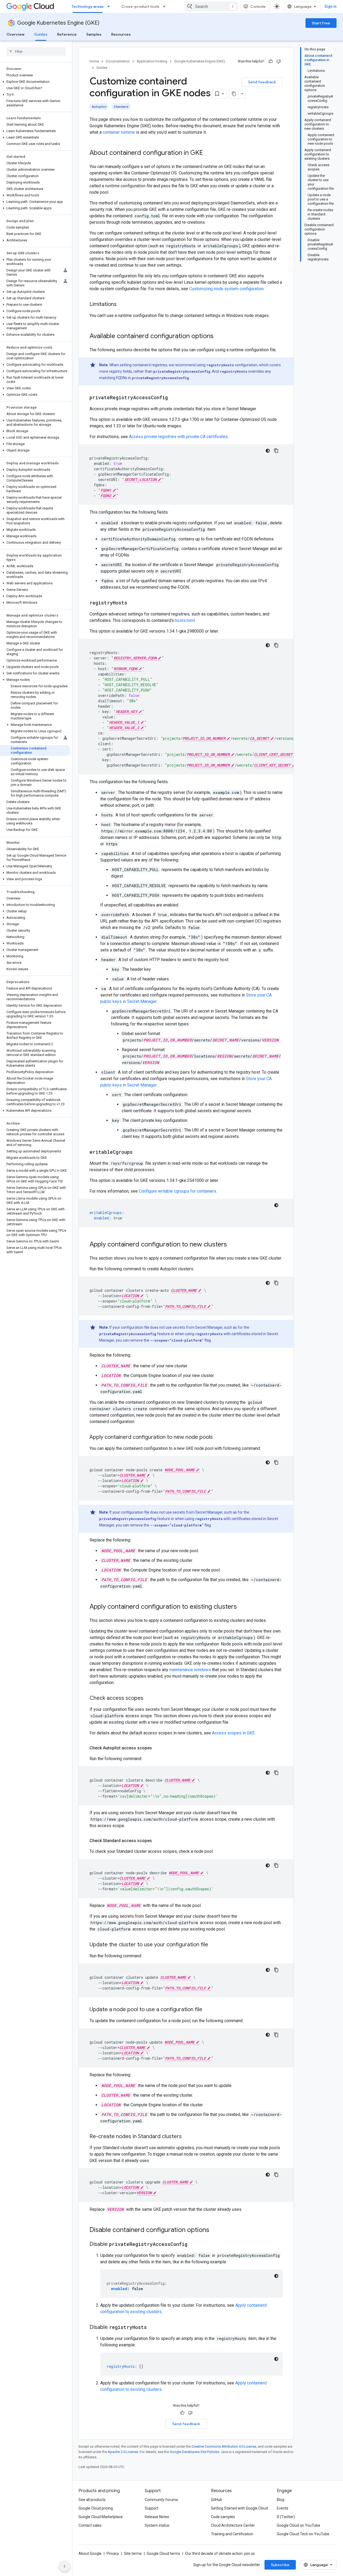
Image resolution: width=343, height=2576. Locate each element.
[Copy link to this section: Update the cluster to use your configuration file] (214, 1945)
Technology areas (88, 6)
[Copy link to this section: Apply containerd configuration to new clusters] (232, 1245)
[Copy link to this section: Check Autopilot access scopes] (157, 1748)
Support (152, 2508)
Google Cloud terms (163, 2553)
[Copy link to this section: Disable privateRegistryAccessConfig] (193, 2245)
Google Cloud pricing (96, 2508)
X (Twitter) (286, 2517)
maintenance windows (190, 1670)
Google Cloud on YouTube (299, 2525)
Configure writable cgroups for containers (178, 1191)
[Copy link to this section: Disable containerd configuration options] (215, 2230)
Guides (41, 34)
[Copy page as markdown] (234, 94)
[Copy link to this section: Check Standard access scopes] (157, 1841)
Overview (15, 34)
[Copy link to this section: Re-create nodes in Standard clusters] (187, 2137)
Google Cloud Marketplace (101, 2517)
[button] (35, 82)
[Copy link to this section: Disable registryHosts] (152, 2328)
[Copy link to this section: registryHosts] (133, 603)
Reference (67, 34)
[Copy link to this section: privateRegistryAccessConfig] (173, 398)
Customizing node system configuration (226, 289)
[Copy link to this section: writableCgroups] (138, 1152)
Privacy (113, 2553)
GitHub (217, 2500)
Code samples (223, 2517)
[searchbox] (36, 51)
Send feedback (262, 82)
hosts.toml (185, 620)
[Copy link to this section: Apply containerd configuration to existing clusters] (242, 1607)
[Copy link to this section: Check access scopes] (149, 1698)
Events (283, 2508)
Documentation (118, 61)
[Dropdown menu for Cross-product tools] (166, 6)
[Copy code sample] (276, 451)
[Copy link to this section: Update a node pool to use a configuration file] (208, 2010)
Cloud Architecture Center (233, 2525)
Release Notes (157, 2517)
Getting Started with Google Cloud (239, 2508)
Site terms (133, 2553)
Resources (121, 34)
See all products (92, 2500)
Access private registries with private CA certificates (178, 437)
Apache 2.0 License (123, 2452)
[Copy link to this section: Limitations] (122, 305)
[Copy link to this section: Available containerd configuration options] (219, 337)
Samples (94, 34)
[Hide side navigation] (65, 2566)
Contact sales (90, 2525)
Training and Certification (232, 2534)
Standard (121, 107)
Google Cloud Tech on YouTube (303, 2534)
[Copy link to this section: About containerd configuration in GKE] (208, 153)
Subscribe (280, 2565)
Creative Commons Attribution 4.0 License (224, 2446)
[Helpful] (271, 61)
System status (157, 2525)
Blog (281, 2500)
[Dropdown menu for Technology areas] (110, 6)
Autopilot (99, 107)
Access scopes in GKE (233, 1733)
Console (258, 6)
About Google (90, 2553)
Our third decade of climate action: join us (220, 2553)
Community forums (161, 2500)
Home (94, 61)
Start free (321, 23)
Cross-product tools (140, 6)
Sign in (331, 6)
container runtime (119, 132)
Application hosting (152, 61)
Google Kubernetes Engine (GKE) (58, 23)
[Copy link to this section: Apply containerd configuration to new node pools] (218, 1438)
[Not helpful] (279, 61)
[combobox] (211, 6)
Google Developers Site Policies (194, 2452)
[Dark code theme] (268, 451)
